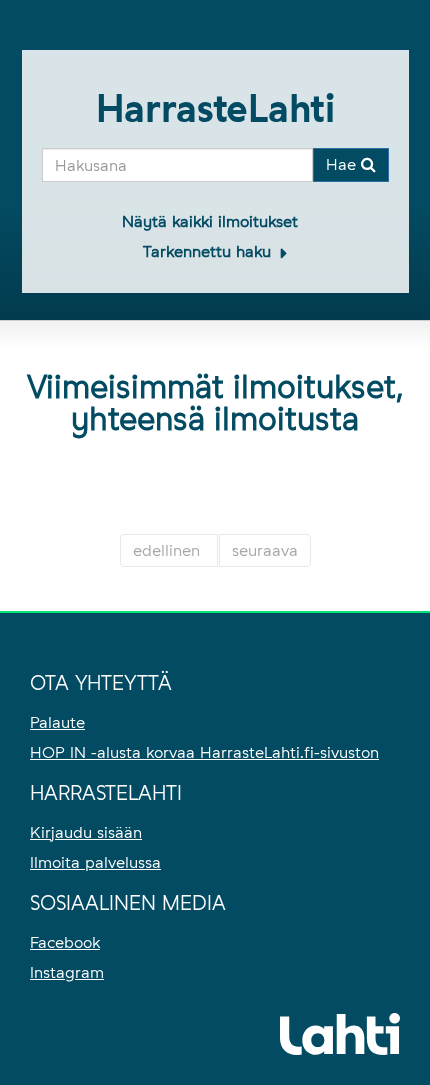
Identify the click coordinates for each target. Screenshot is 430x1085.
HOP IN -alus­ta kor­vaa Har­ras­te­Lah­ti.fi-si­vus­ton (204, 752)
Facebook (65, 942)
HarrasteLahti (215, 108)
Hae (343, 164)
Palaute (57, 722)
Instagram (67, 972)
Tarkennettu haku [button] (209, 251)
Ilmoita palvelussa (95, 862)
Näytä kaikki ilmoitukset (210, 221)
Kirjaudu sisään (86, 832)
